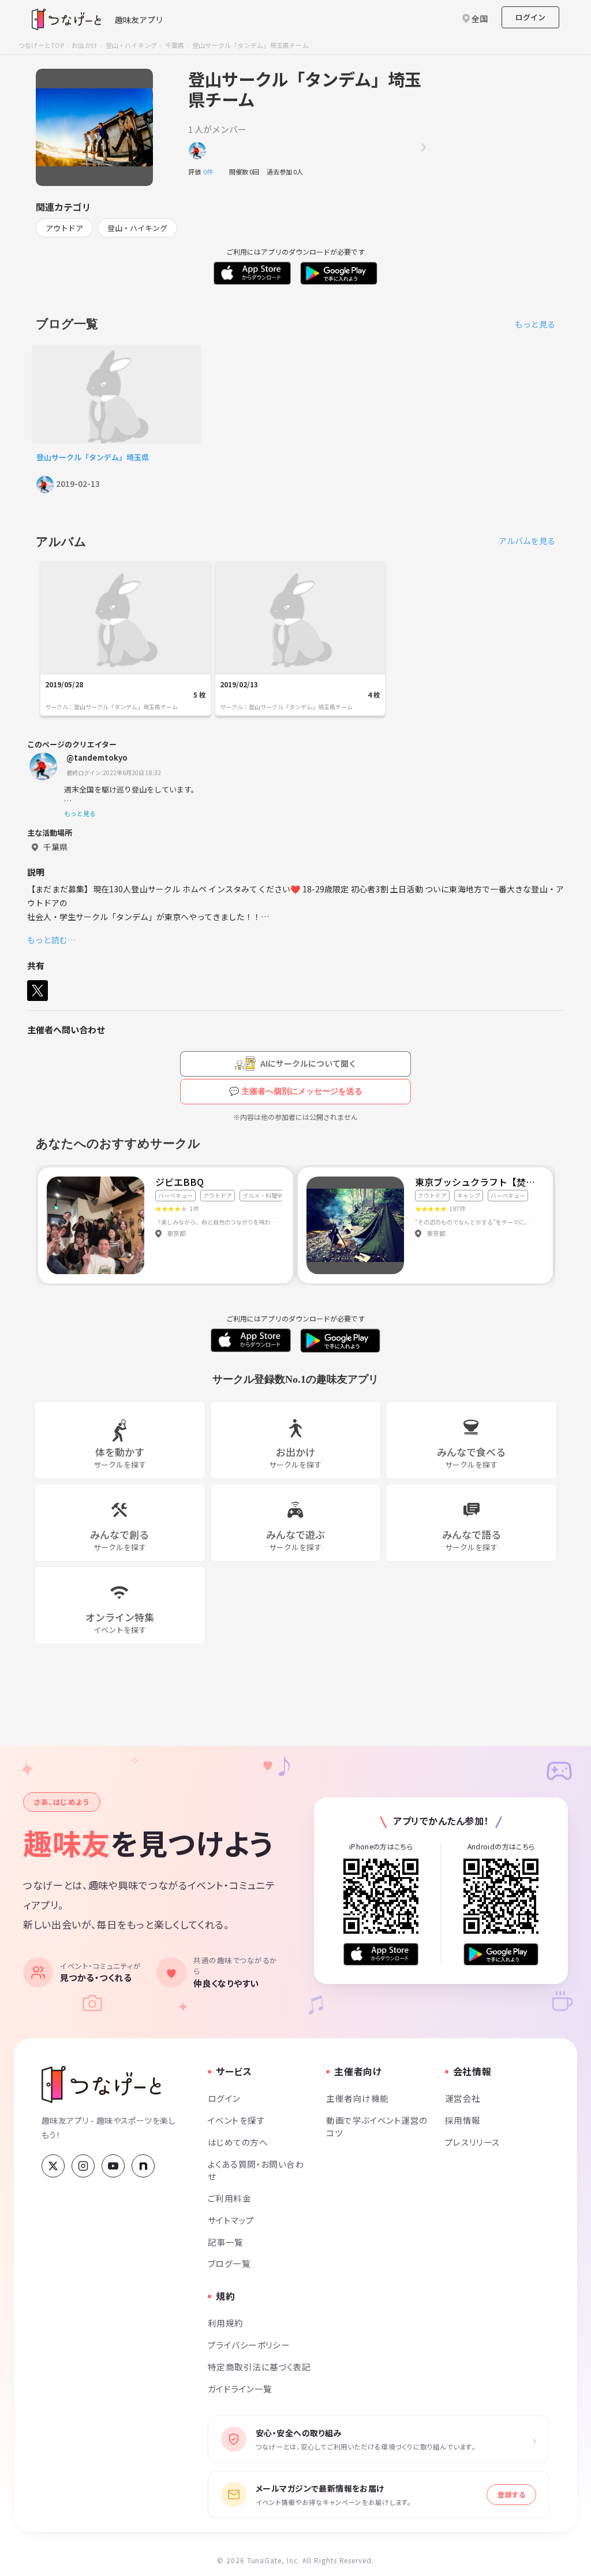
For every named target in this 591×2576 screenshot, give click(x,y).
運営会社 (463, 2098)
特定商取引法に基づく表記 (259, 2367)
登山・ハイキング (132, 45)
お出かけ (85, 45)
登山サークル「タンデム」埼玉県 (93, 457)
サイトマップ (231, 2220)
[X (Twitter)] (53, 2166)
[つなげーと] (101, 2084)
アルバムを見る (527, 541)
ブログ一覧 (229, 2263)
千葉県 (175, 45)
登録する (511, 2494)
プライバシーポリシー (249, 2345)
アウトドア (64, 228)
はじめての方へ (238, 2142)
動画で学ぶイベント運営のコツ (377, 2126)
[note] (143, 2166)
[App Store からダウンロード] (381, 1954)
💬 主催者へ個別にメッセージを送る (296, 1091)
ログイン (530, 17)
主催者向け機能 (357, 2098)
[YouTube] (113, 2166)
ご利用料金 (229, 2198)
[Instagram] (83, 2166)
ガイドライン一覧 (240, 2389)
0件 (211, 172)
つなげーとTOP (41, 45)
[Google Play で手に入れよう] (501, 1954)
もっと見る (535, 324)
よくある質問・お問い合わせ (256, 2170)
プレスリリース (473, 2142)
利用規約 (226, 2323)
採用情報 (463, 2120)
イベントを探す (236, 2120)
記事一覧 (226, 2242)
